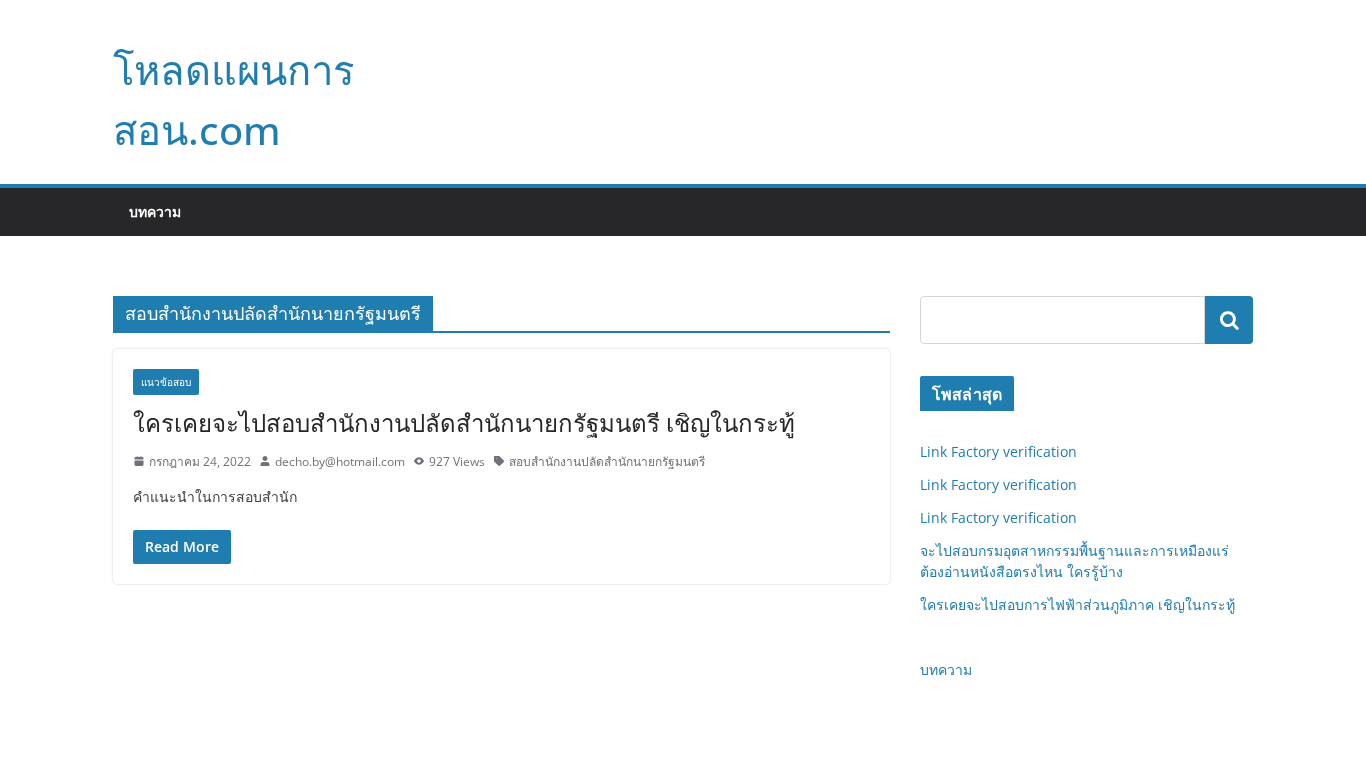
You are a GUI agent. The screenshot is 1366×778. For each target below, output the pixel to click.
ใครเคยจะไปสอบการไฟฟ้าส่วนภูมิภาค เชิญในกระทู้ (1077, 604)
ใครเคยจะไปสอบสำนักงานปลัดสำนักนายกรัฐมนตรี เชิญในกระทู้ (464, 422)
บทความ (155, 211)
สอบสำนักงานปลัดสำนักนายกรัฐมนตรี (607, 461)
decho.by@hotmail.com (340, 461)
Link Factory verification (998, 451)
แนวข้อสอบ (166, 382)
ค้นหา (1229, 320)
